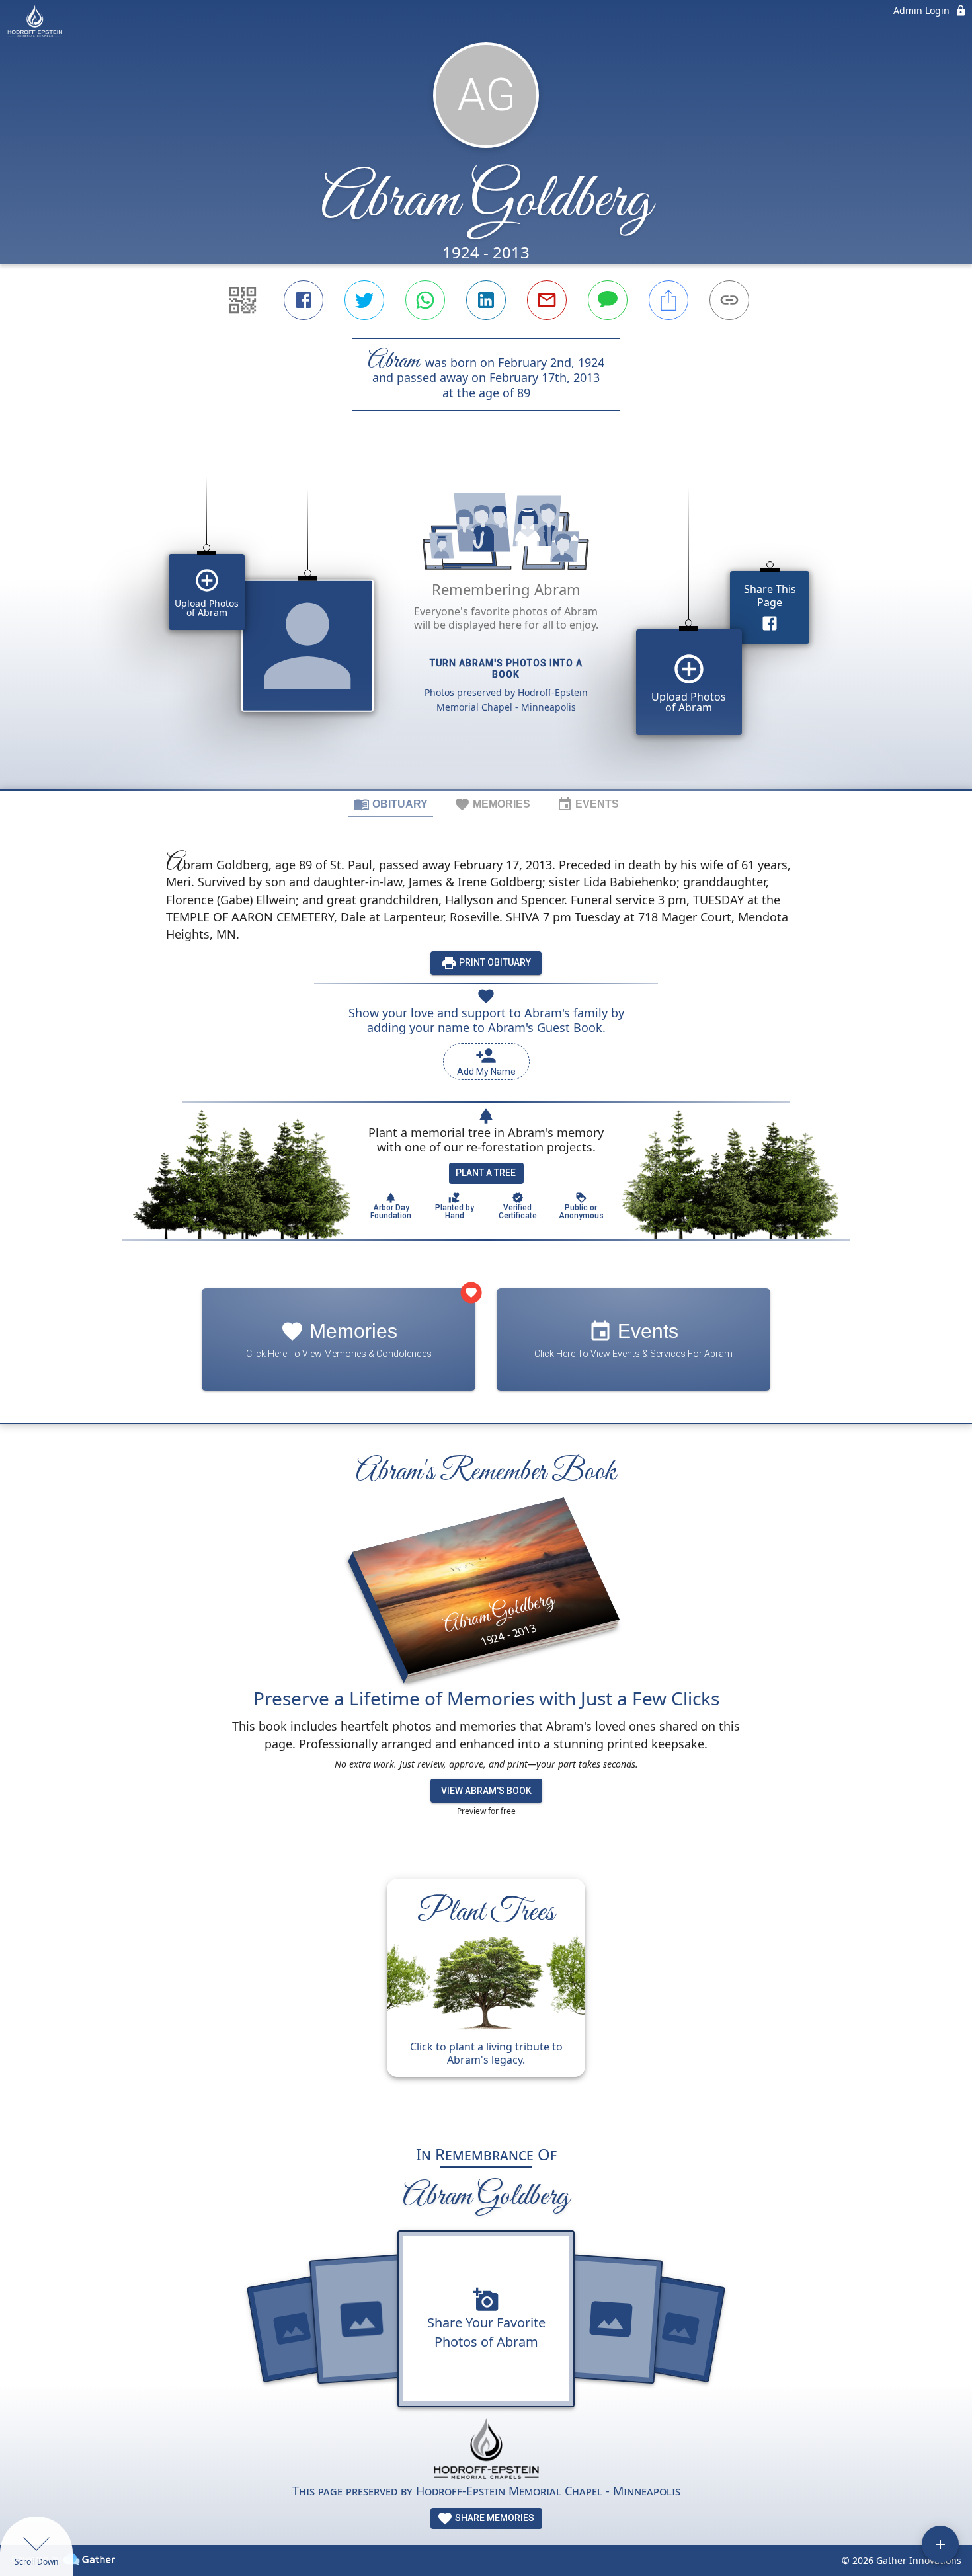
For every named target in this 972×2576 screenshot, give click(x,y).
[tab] (391, 804)
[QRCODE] (243, 300)
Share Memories (494, 2518)
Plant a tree (486, 1173)
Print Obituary (494, 962)
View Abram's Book (486, 1791)
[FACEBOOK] (304, 300)
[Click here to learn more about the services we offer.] (486, 2450)
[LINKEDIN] (486, 300)
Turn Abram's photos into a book (506, 669)
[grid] (486, 623)
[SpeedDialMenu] (940, 2544)
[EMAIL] (547, 300)
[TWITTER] (364, 300)
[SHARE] (668, 300)
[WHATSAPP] (425, 300)
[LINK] (729, 300)
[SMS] (608, 300)
